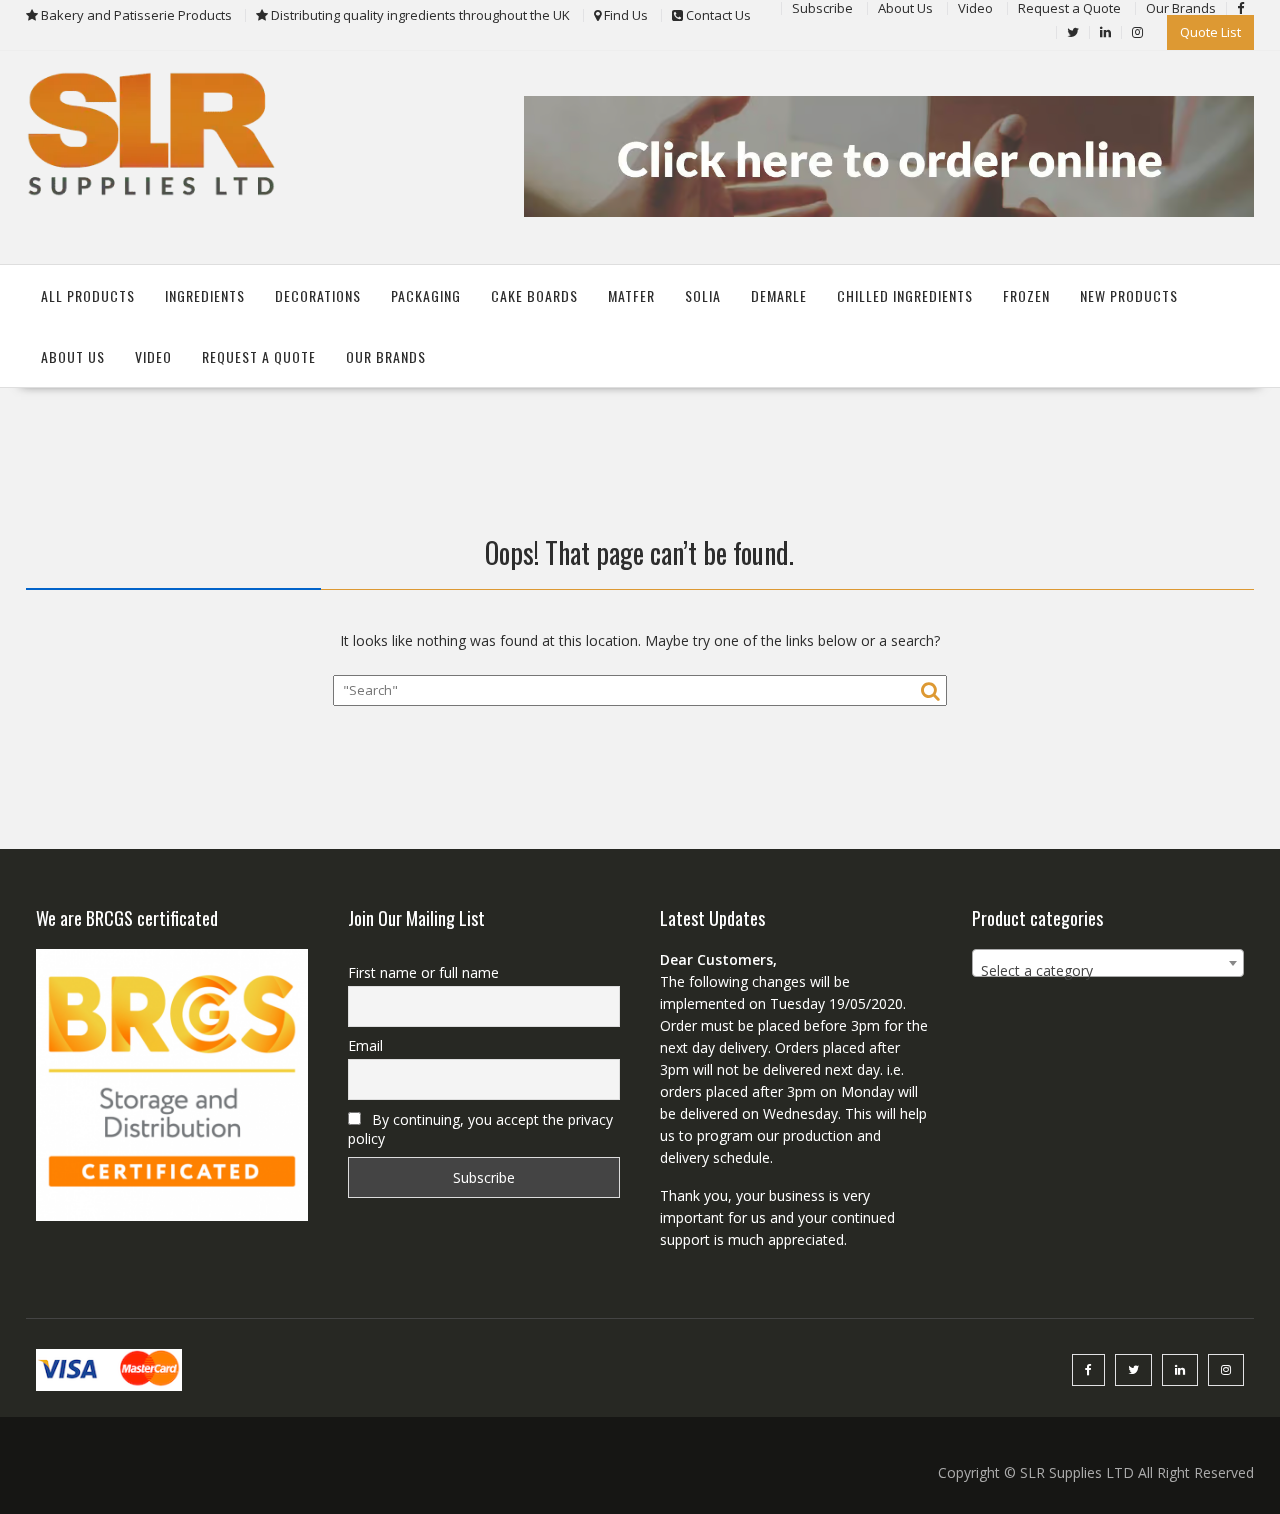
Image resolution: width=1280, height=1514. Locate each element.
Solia (703, 295)
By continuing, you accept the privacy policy (480, 1129)
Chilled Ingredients (905, 295)
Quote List (1210, 32)
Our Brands (386, 356)
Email (365, 1045)
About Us (73, 356)
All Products (88, 295)
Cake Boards (534, 295)
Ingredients (205, 295)
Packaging (426, 295)
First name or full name (423, 972)
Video (153, 356)
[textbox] (1108, 971)
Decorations (318, 295)
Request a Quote (259, 356)
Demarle (779, 295)
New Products (1129, 295)
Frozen (1026, 295)
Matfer (631, 295)
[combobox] (1108, 963)
